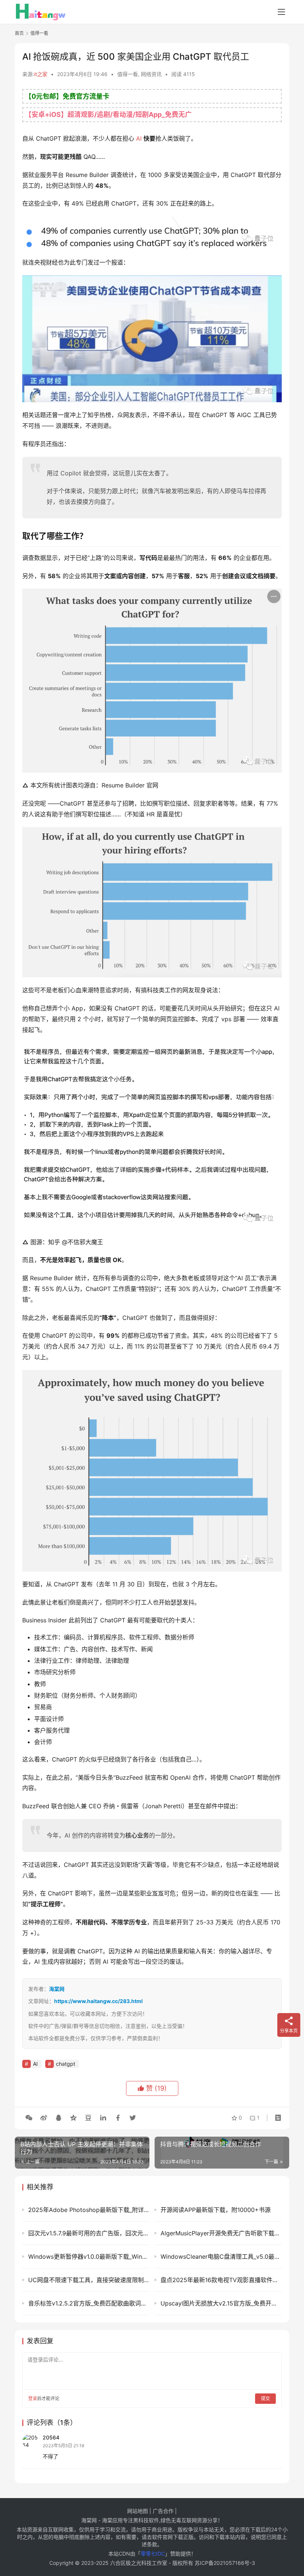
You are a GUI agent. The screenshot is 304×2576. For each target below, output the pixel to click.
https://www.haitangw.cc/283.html (98, 2001)
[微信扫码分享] (29, 2118)
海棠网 (57, 1989)
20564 (51, 2437)
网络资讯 (151, 74)
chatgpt (66, 2064)
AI (139, 138)
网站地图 (138, 2511)
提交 (265, 2398)
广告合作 (163, 2511)
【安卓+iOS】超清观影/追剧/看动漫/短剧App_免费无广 (108, 114)
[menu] (281, 12)
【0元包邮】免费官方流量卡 (67, 96)
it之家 (41, 74)
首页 (19, 33)
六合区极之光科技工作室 (139, 2563)
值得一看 (128, 74)
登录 (33, 2398)
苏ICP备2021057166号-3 (225, 2563)
